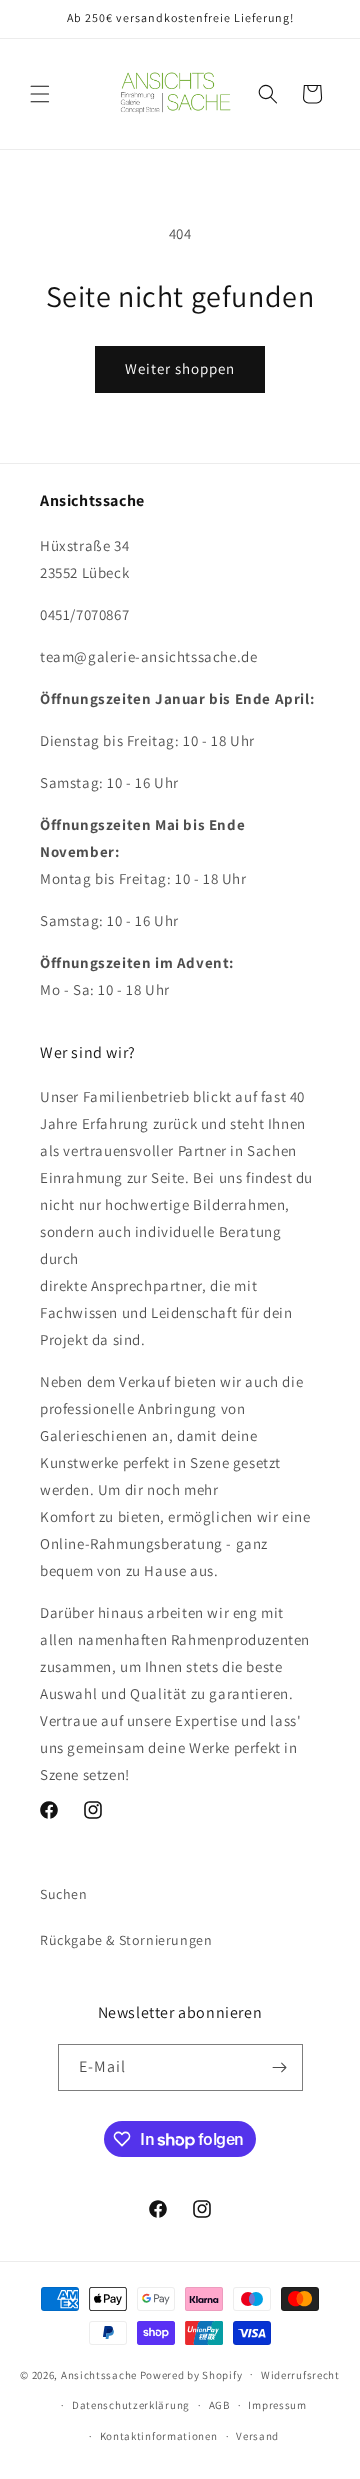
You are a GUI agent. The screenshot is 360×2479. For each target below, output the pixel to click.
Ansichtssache (99, 2374)
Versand (257, 2436)
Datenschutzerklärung (131, 2405)
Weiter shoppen (180, 368)
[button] (40, 94)
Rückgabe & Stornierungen (126, 1940)
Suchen (64, 1894)
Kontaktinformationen (159, 2436)
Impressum (277, 2405)
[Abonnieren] (280, 2067)
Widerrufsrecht (300, 2375)
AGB (219, 2405)
